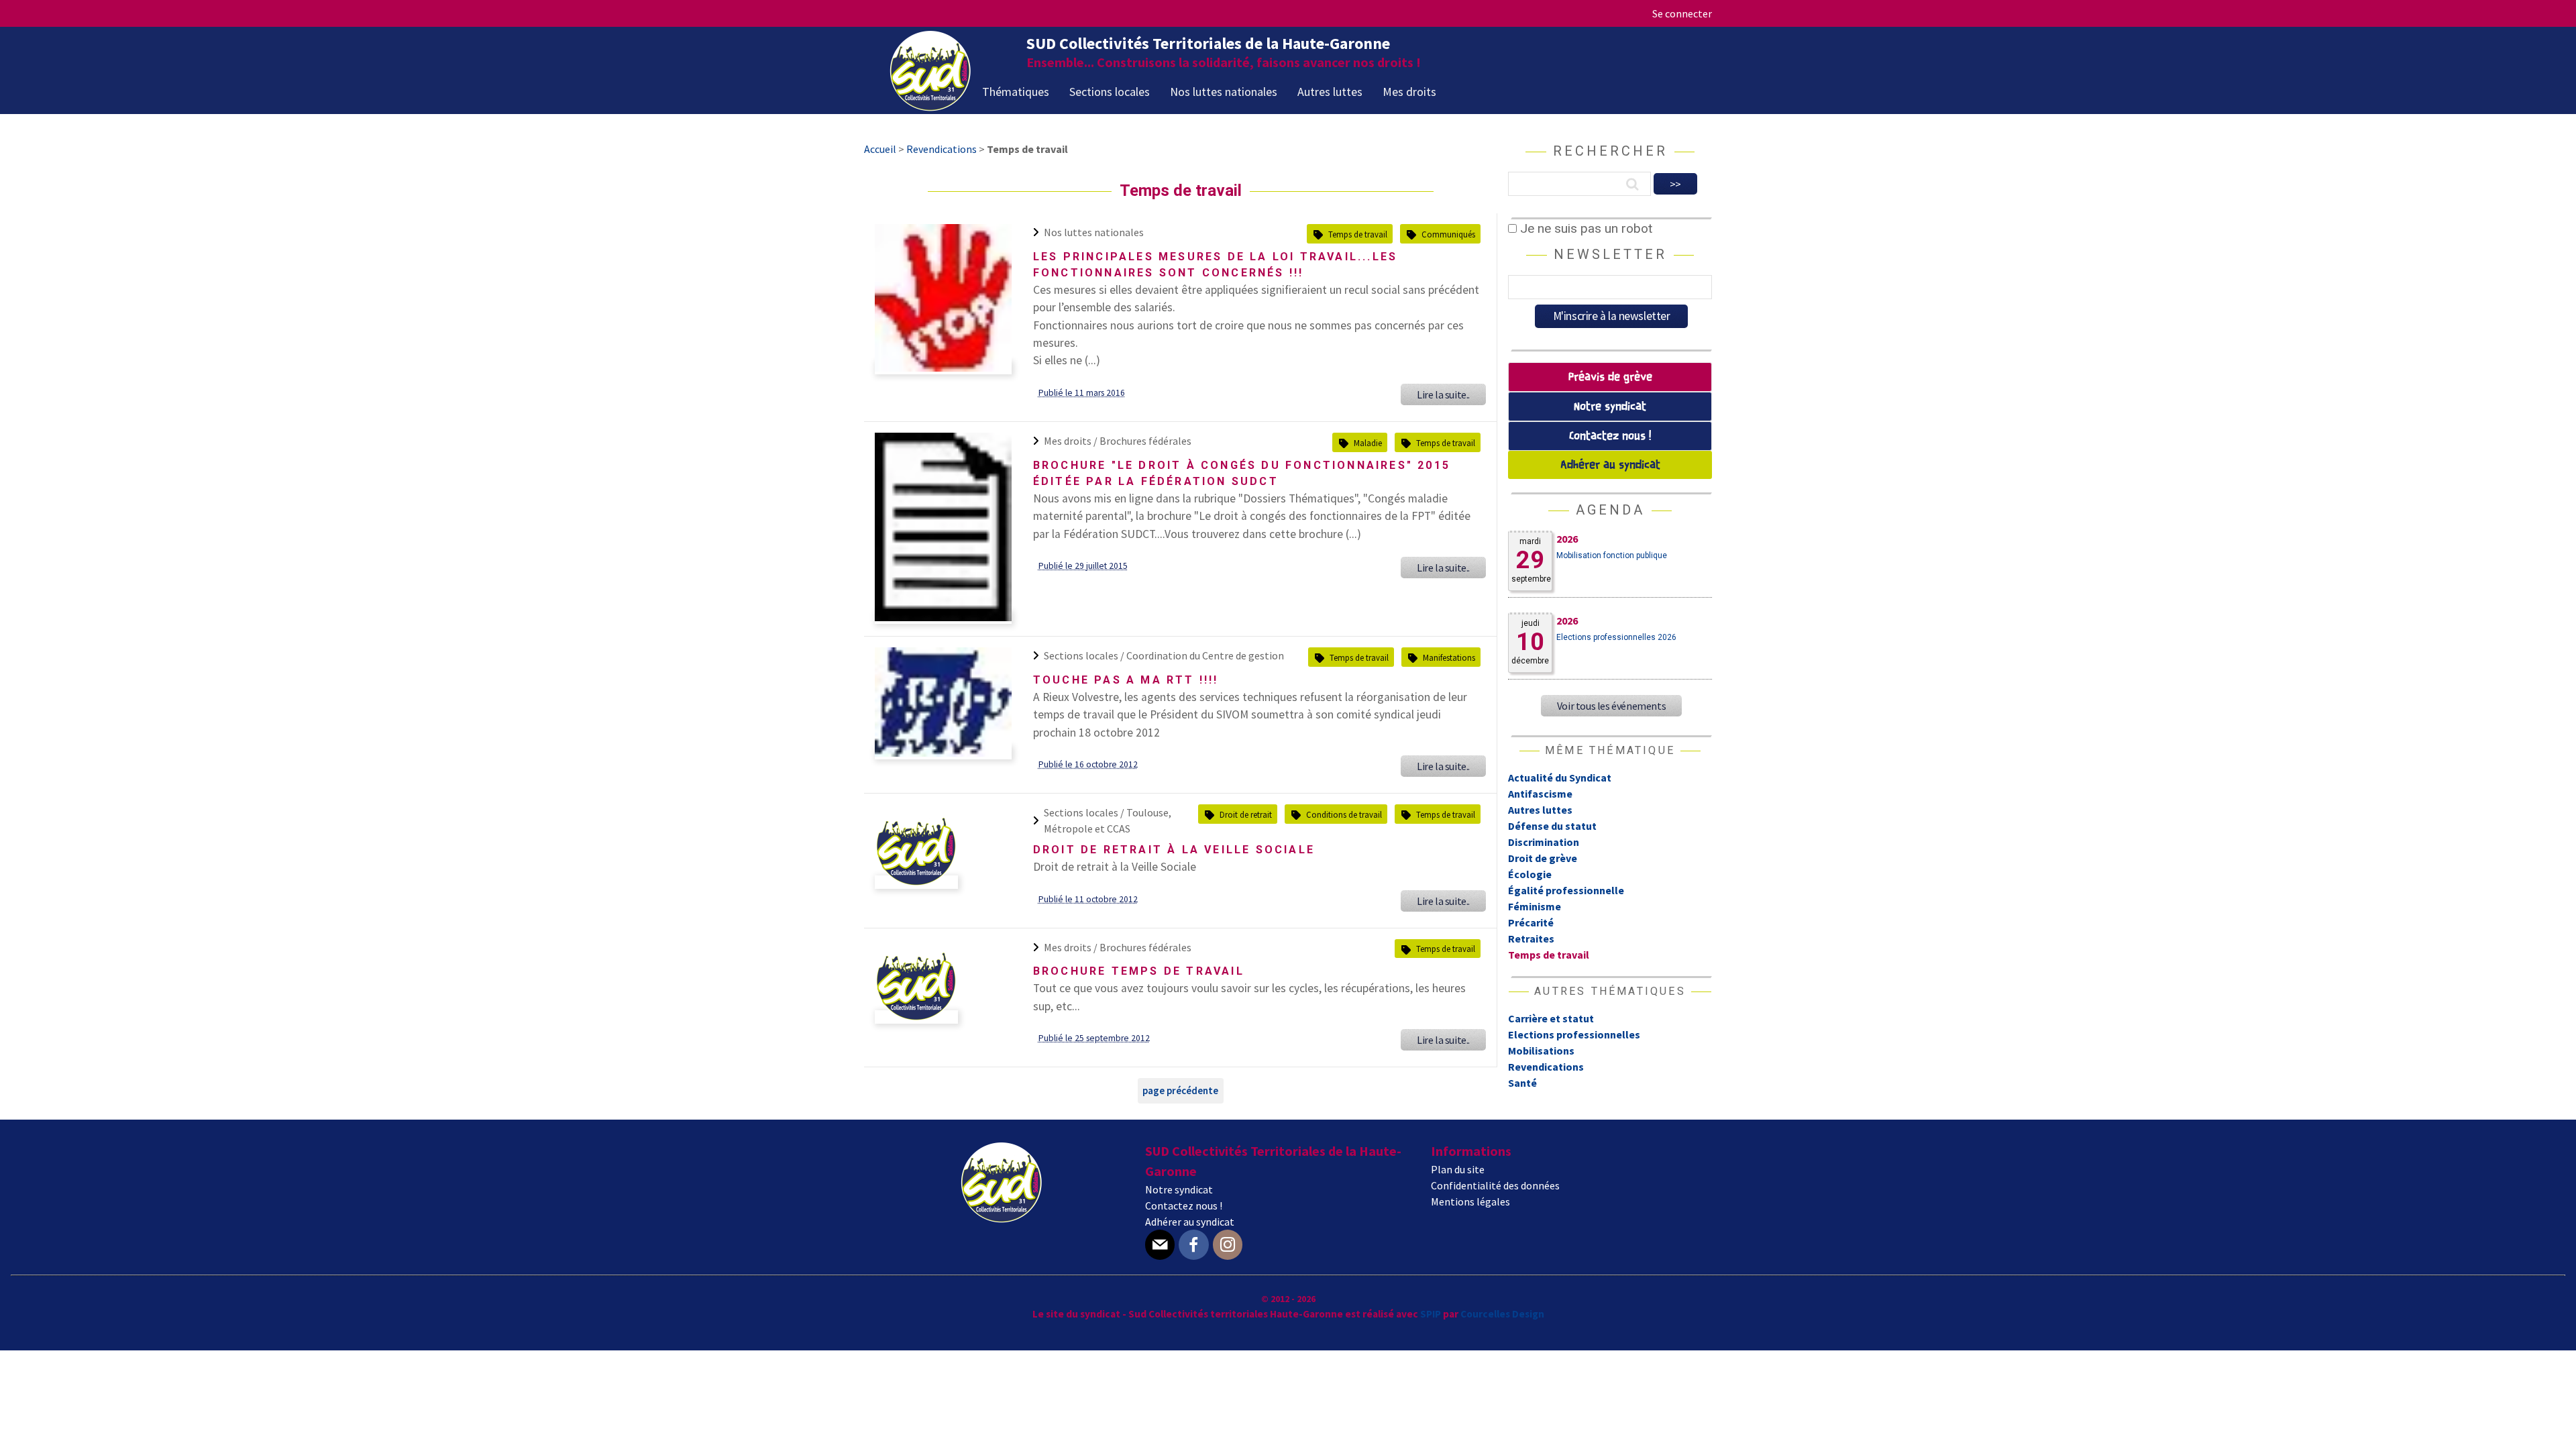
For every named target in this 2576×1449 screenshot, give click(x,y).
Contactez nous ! (1610, 436)
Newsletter (1610, 254)
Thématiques (1016, 92)
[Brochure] (943, 617)
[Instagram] (1228, 1245)
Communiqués (1448, 234)
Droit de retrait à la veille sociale (1174, 850)
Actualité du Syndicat (1560, 777)
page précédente (1180, 1090)
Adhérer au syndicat (1610, 465)
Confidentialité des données (1495, 1185)
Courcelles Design (1502, 1314)
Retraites (1531, 938)
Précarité (1531, 922)
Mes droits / (1072, 441)
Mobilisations (1541, 1051)
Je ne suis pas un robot (1585, 228)
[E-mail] (1160, 1245)
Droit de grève (1543, 858)
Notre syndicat (1610, 407)
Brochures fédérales (1145, 441)
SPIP (1431, 1314)
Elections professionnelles (1574, 1034)
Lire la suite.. (1443, 394)
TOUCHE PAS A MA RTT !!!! (1126, 680)
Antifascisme (1540, 794)
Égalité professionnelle (1566, 890)
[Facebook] (1193, 1245)
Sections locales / (1085, 655)
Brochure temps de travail (1139, 971)
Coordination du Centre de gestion (1205, 655)
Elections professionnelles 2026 (1616, 637)
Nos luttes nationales (1224, 92)
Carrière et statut (1551, 1018)
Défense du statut (1552, 826)
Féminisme (1535, 906)
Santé (1522, 1083)
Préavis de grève (1610, 377)
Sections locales (1110, 92)
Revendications (1546, 1067)
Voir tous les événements (1611, 706)
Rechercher (1610, 151)
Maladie (1368, 443)
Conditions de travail (1344, 814)
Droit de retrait (1246, 814)
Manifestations (1449, 657)
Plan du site (1458, 1169)
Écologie (1530, 874)
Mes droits (1409, 92)
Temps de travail (1358, 234)
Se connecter (1682, 13)
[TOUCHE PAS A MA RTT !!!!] (943, 753)
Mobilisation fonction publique (1612, 555)
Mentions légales (1470, 1201)
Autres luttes (1330, 92)
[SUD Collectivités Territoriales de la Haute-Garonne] (930, 107)
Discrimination (1544, 842)
